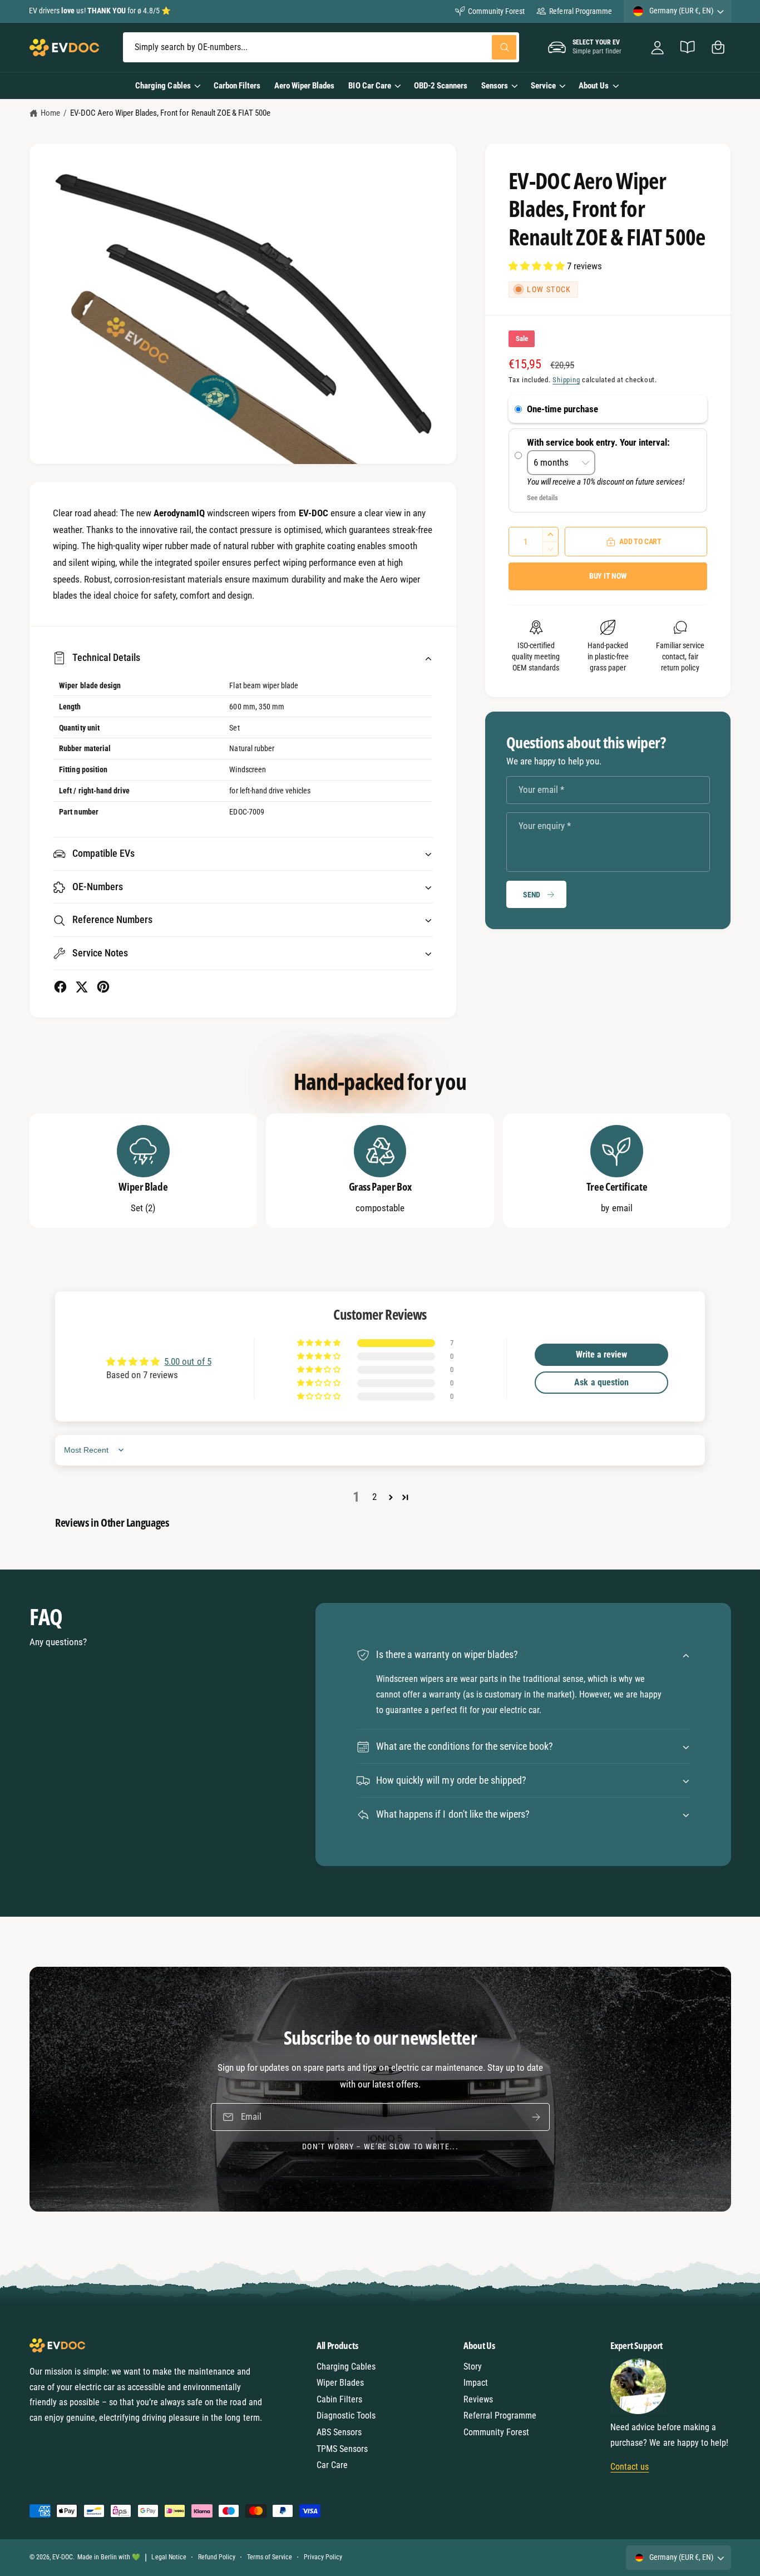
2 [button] (374, 1497)
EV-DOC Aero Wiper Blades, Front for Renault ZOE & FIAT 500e (170, 113)
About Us (594, 86)
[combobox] (321, 48)
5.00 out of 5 (187, 1361)
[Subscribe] (536, 2117)
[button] (718, 48)
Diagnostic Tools (346, 2415)
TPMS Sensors (342, 2449)
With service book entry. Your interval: (599, 442)
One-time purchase (562, 409)
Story (473, 2367)
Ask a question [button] (601, 1382)
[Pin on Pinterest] (103, 987)
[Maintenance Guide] (688, 48)
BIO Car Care (369, 86)
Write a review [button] (601, 1354)
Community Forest (496, 11)
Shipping (566, 380)
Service (543, 86)
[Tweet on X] (82, 987)
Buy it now (608, 576)
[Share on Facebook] (60, 987)
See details (542, 498)
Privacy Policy (323, 2557)
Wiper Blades (340, 2383)
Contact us (630, 2467)
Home (50, 113)
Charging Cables (163, 86)
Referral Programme (580, 11)
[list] (380, 1171)
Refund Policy (217, 2557)
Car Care (332, 2465)
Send (532, 895)
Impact (476, 2383)
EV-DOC (63, 2557)
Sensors (495, 86)
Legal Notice (169, 2557)
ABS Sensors (339, 2432)
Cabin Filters (339, 2399)
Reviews (478, 2399)
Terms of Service (270, 2557)
